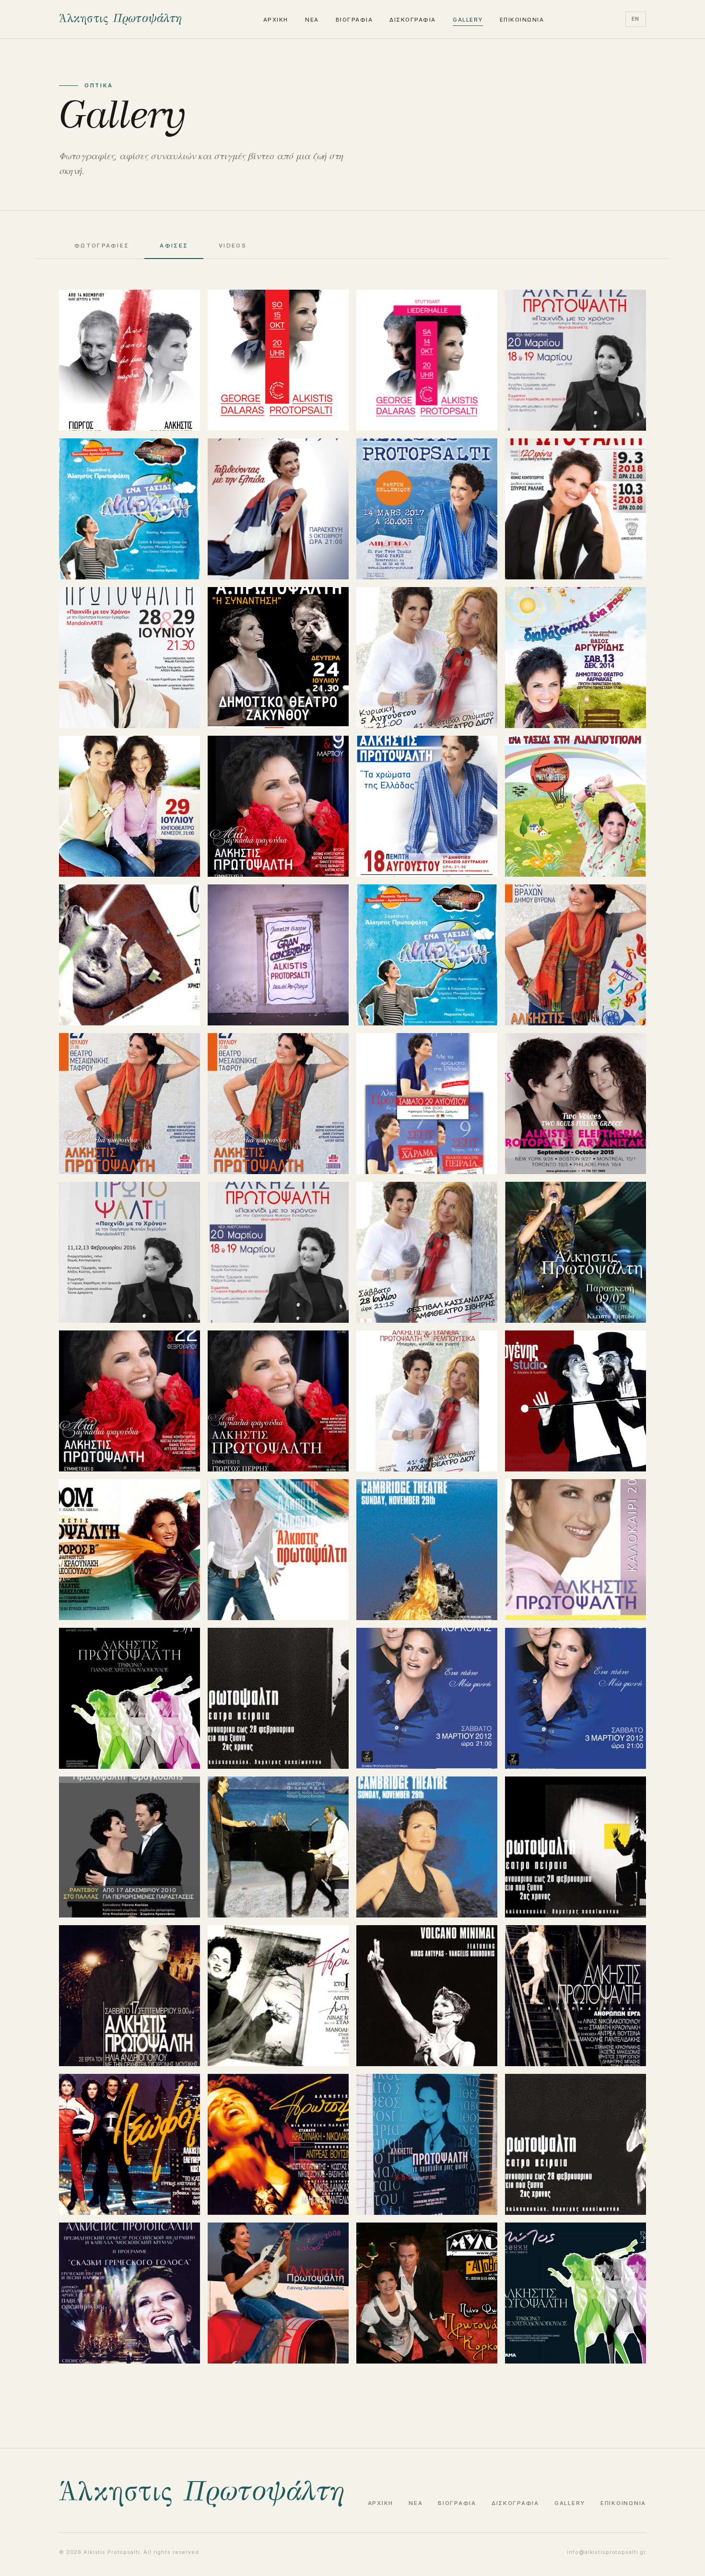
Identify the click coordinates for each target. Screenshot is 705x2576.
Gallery (468, 20)
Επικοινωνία (522, 20)
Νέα (312, 20)
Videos (233, 246)
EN (636, 19)
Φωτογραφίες (102, 246)
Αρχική (276, 20)
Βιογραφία (354, 20)
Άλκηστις (120, 19)
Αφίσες (174, 246)
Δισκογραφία (412, 20)
